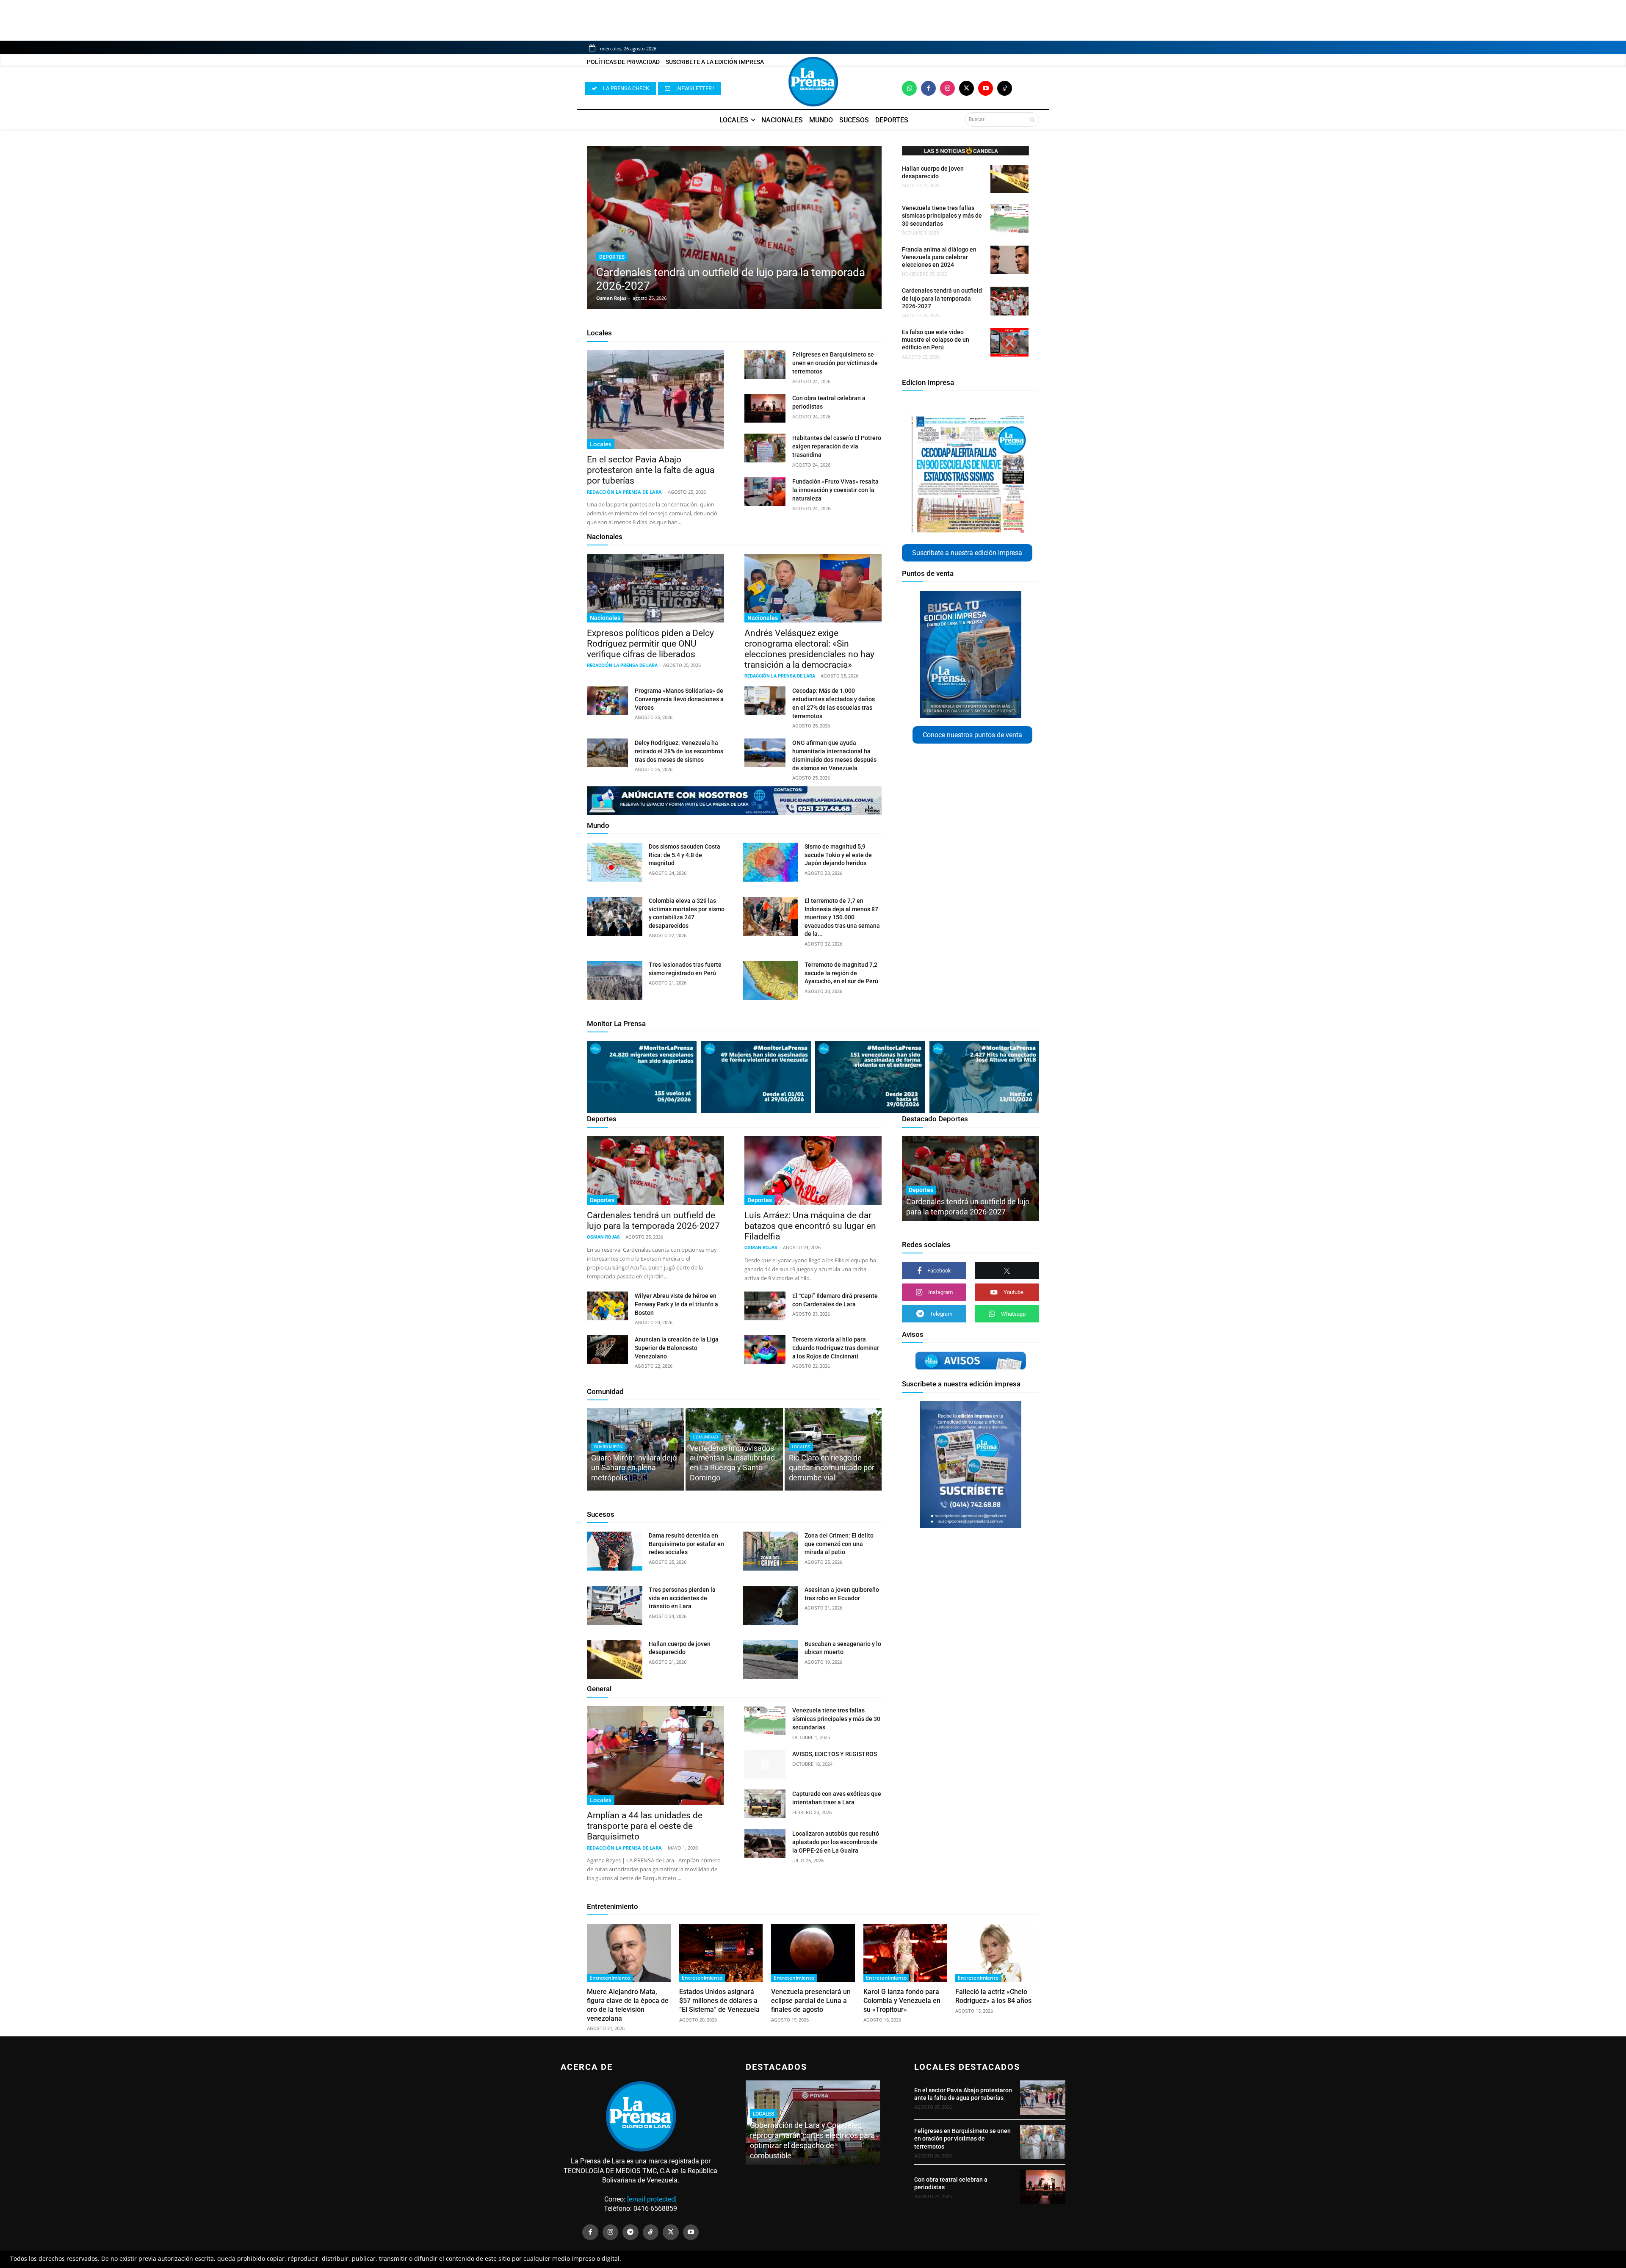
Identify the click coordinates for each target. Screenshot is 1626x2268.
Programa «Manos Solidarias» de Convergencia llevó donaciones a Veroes (679, 699)
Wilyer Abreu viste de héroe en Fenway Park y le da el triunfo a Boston (676, 1304)
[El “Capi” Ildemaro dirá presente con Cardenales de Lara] (765, 1306)
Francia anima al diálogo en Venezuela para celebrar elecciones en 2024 (939, 257)
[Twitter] (966, 88)
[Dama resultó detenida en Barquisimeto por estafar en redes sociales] (615, 1551)
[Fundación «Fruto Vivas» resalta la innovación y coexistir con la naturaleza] (765, 492)
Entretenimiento (613, 1906)
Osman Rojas (611, 298)
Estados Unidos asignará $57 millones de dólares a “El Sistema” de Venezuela (719, 2001)
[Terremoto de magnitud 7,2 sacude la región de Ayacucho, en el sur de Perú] (770, 980)
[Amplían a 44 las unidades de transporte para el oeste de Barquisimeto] (655, 1755)
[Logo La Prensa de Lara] (813, 82)
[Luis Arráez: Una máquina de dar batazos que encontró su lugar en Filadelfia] (813, 1170)
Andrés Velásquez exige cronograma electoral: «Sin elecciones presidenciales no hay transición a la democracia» (809, 649)
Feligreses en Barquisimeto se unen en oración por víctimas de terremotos (835, 363)
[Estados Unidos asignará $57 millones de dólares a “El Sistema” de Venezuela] (721, 1953)
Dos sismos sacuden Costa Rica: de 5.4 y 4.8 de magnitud (684, 855)
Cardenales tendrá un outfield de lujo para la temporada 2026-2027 (942, 298)
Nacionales (605, 537)
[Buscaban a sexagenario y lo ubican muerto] (770, 1660)
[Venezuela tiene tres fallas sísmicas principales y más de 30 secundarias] (1009, 218)
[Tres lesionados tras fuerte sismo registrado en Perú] (615, 980)
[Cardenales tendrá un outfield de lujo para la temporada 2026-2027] (734, 228)
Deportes (612, 257)
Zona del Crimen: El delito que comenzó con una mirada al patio (839, 1544)
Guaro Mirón (608, 1447)
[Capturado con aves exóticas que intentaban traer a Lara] (765, 1804)
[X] (1007, 1271)
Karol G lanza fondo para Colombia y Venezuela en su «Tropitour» (902, 2001)
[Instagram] (947, 88)
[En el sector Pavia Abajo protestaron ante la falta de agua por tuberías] (655, 400)
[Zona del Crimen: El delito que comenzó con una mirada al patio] (770, 1551)
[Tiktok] (1005, 88)
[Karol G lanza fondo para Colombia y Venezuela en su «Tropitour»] (905, 1953)
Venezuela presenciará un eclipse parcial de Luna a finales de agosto (811, 2001)
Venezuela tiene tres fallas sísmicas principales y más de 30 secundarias (942, 216)
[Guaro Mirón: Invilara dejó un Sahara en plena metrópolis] (635, 1449)
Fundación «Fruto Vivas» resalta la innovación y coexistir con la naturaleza (835, 490)
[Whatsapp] (909, 88)
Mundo (598, 825)
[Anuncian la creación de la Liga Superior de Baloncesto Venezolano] (607, 1350)
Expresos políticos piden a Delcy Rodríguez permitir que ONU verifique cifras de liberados (650, 644)
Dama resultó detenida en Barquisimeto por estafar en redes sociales (686, 1544)
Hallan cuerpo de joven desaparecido (933, 172)
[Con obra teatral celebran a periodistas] (765, 408)
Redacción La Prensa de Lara (624, 492)
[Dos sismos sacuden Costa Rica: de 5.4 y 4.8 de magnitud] (615, 862)
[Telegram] (630, 2232)
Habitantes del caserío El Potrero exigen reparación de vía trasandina (837, 446)
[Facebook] (928, 88)
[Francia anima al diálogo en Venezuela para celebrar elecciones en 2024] (1009, 260)
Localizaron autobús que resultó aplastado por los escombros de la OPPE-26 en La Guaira (836, 1842)
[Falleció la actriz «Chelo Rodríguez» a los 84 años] (997, 1953)
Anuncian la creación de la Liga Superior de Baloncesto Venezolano (677, 1348)
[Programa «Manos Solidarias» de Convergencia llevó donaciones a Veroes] (607, 701)
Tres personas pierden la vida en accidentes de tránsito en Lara (682, 1598)
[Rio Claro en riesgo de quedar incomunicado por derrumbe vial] (833, 1449)
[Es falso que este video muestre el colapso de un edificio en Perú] (1009, 342)
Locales (599, 333)
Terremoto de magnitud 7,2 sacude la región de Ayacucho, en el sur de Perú (841, 973)
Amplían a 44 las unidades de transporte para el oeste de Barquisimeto (645, 1826)
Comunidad (605, 1391)
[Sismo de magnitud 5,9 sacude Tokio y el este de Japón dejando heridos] (770, 862)
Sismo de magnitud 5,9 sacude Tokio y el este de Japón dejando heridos (838, 855)
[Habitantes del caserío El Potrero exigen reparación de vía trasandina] (765, 448)
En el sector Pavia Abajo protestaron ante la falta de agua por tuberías (651, 470)
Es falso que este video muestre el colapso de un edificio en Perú (936, 340)
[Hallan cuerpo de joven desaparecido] (1009, 179)
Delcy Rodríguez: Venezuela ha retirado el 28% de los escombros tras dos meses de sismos (679, 751)
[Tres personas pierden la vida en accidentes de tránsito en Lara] (615, 1605)
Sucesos (601, 1514)
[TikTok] (651, 2232)
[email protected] (652, 2199)
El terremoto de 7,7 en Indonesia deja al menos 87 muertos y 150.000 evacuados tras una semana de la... (842, 917)
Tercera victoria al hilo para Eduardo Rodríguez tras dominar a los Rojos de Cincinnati (836, 1348)
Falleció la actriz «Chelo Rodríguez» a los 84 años (993, 1996)
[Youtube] (986, 88)
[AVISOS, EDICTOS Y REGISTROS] (765, 1764)
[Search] (1032, 119)
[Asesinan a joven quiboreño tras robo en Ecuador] (770, 1605)
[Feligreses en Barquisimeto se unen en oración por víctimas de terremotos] (765, 365)
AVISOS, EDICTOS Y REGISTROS (835, 1754)
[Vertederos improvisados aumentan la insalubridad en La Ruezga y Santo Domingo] (734, 1449)
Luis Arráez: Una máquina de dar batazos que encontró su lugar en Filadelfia (810, 1226)
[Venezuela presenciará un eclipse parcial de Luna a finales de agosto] (813, 1953)
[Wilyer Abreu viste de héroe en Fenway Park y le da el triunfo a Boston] (607, 1306)
